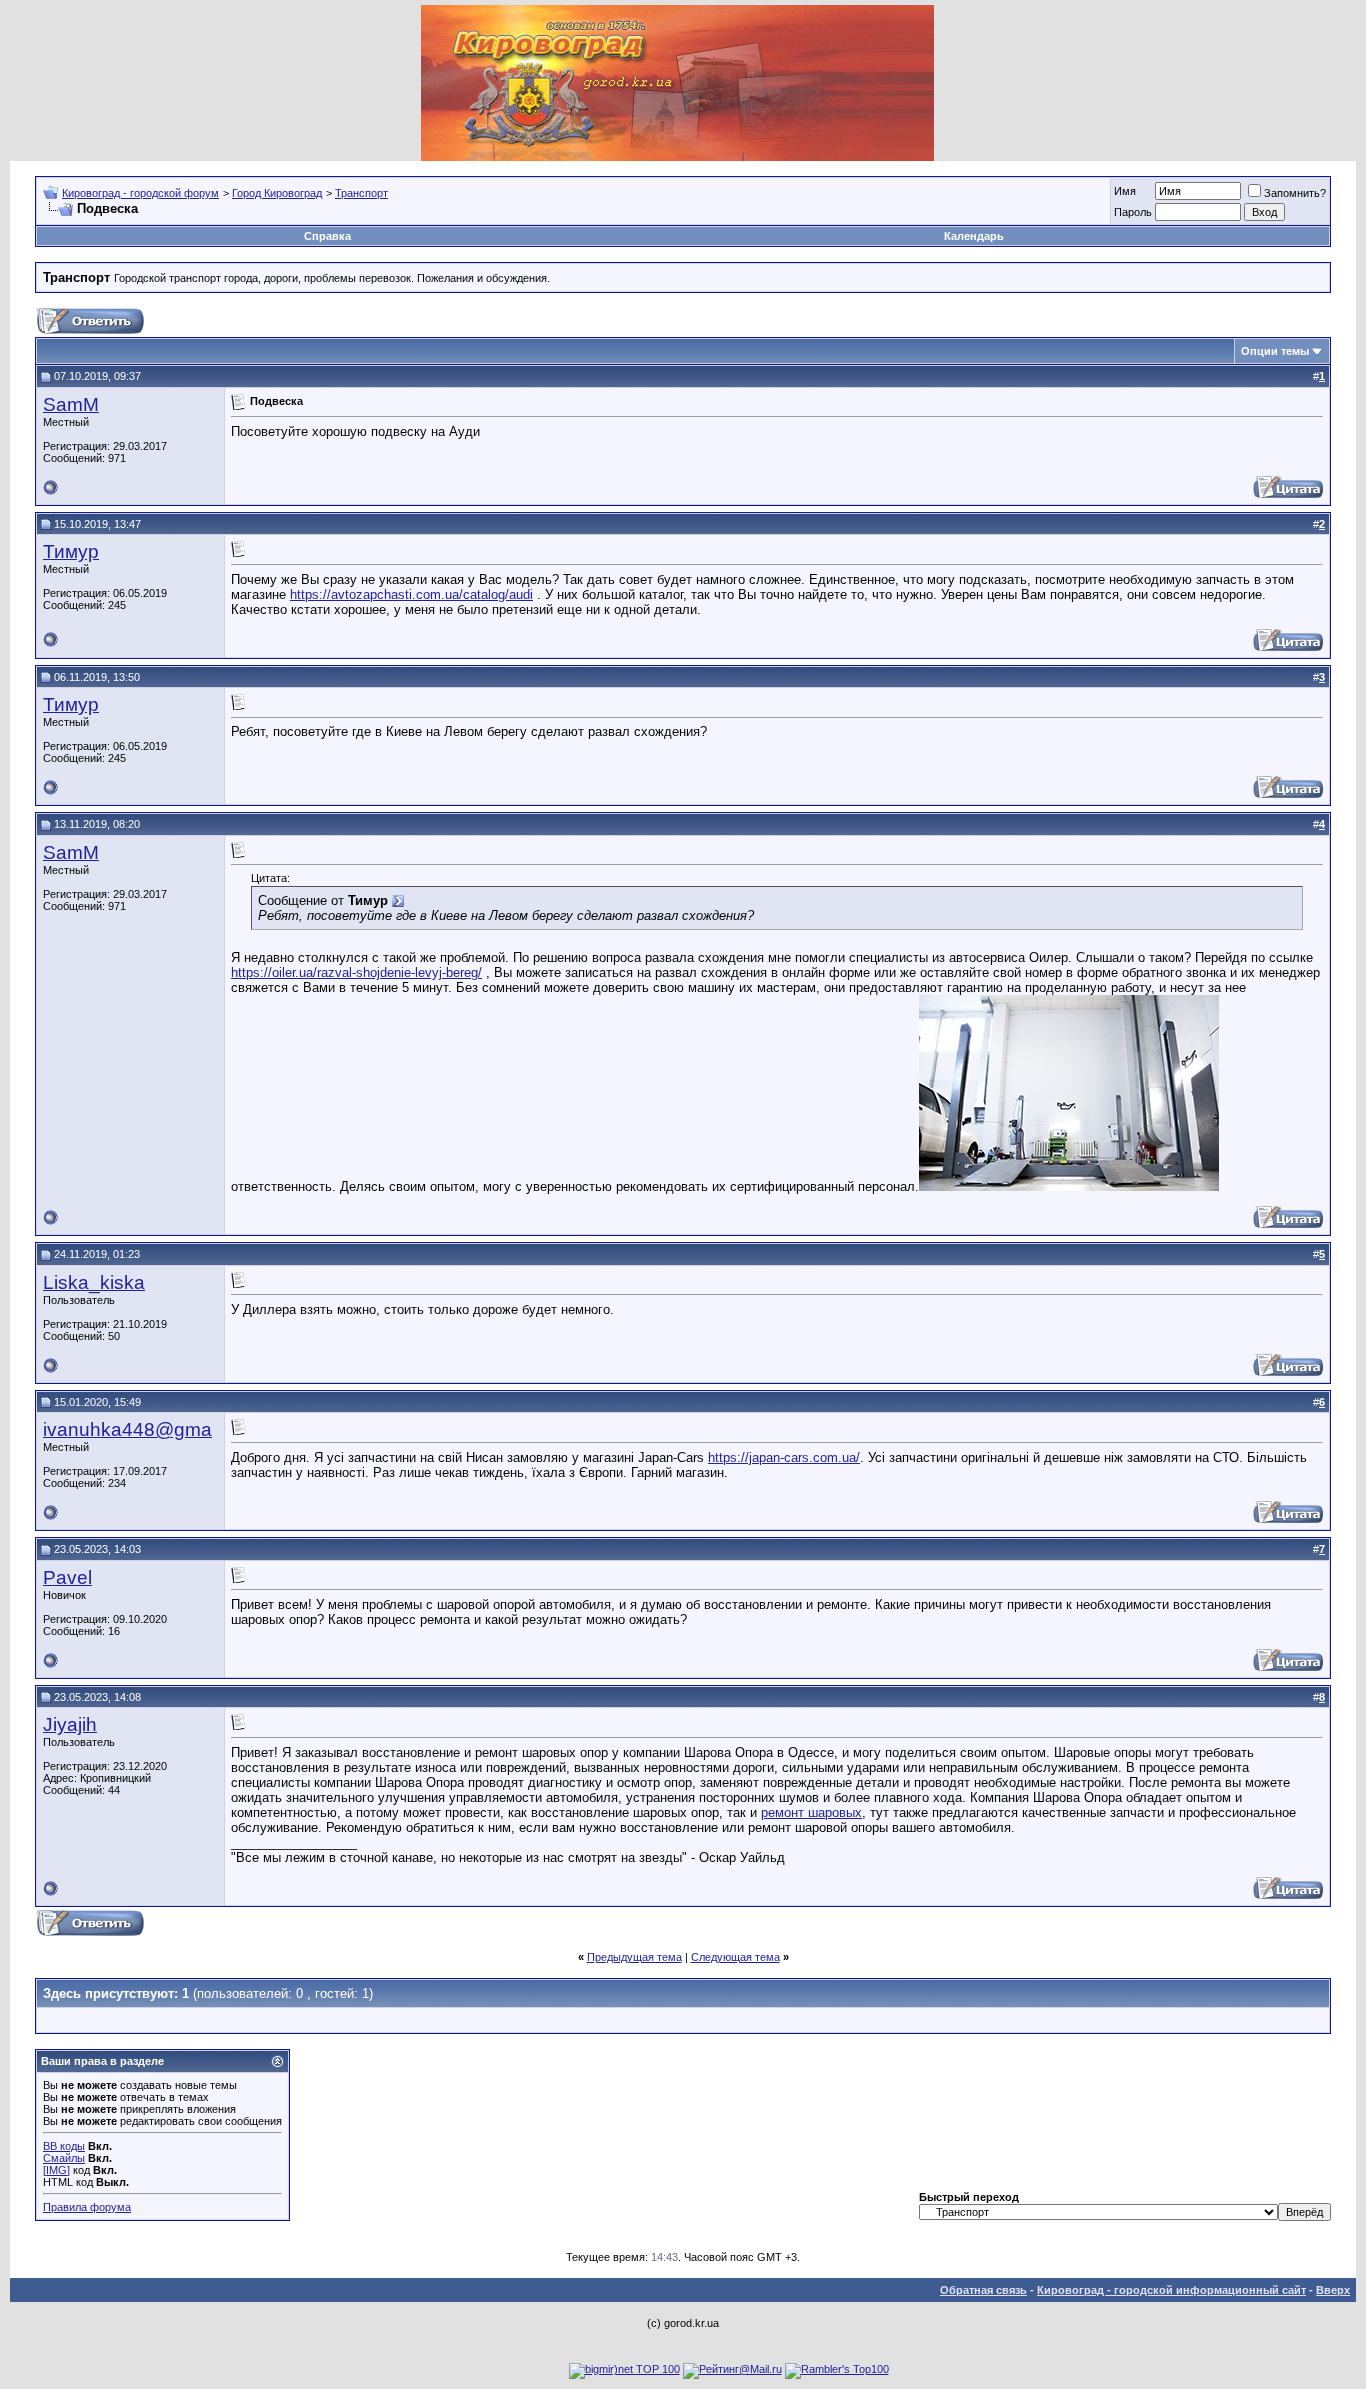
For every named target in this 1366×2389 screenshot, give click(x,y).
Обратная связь (983, 2290)
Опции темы (1275, 351)
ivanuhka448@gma (127, 1429)
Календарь (974, 236)
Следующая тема (735, 1957)
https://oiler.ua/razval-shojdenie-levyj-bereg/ (356, 972)
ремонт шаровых (811, 1812)
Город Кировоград (277, 193)
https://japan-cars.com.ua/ (784, 1457)
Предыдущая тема (634, 1957)
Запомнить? (1295, 193)
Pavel (67, 1577)
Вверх (1333, 2290)
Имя (1125, 191)
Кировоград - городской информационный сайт (1171, 2290)
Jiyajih (70, 1724)
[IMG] (56, 2170)
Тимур (71, 551)
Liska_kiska (94, 1282)
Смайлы (64, 2158)
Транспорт (361, 193)
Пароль (1133, 212)
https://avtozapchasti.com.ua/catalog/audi (411, 594)
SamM (71, 404)
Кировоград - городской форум (140, 193)
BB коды (64, 2146)
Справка (327, 236)
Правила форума (87, 2207)
